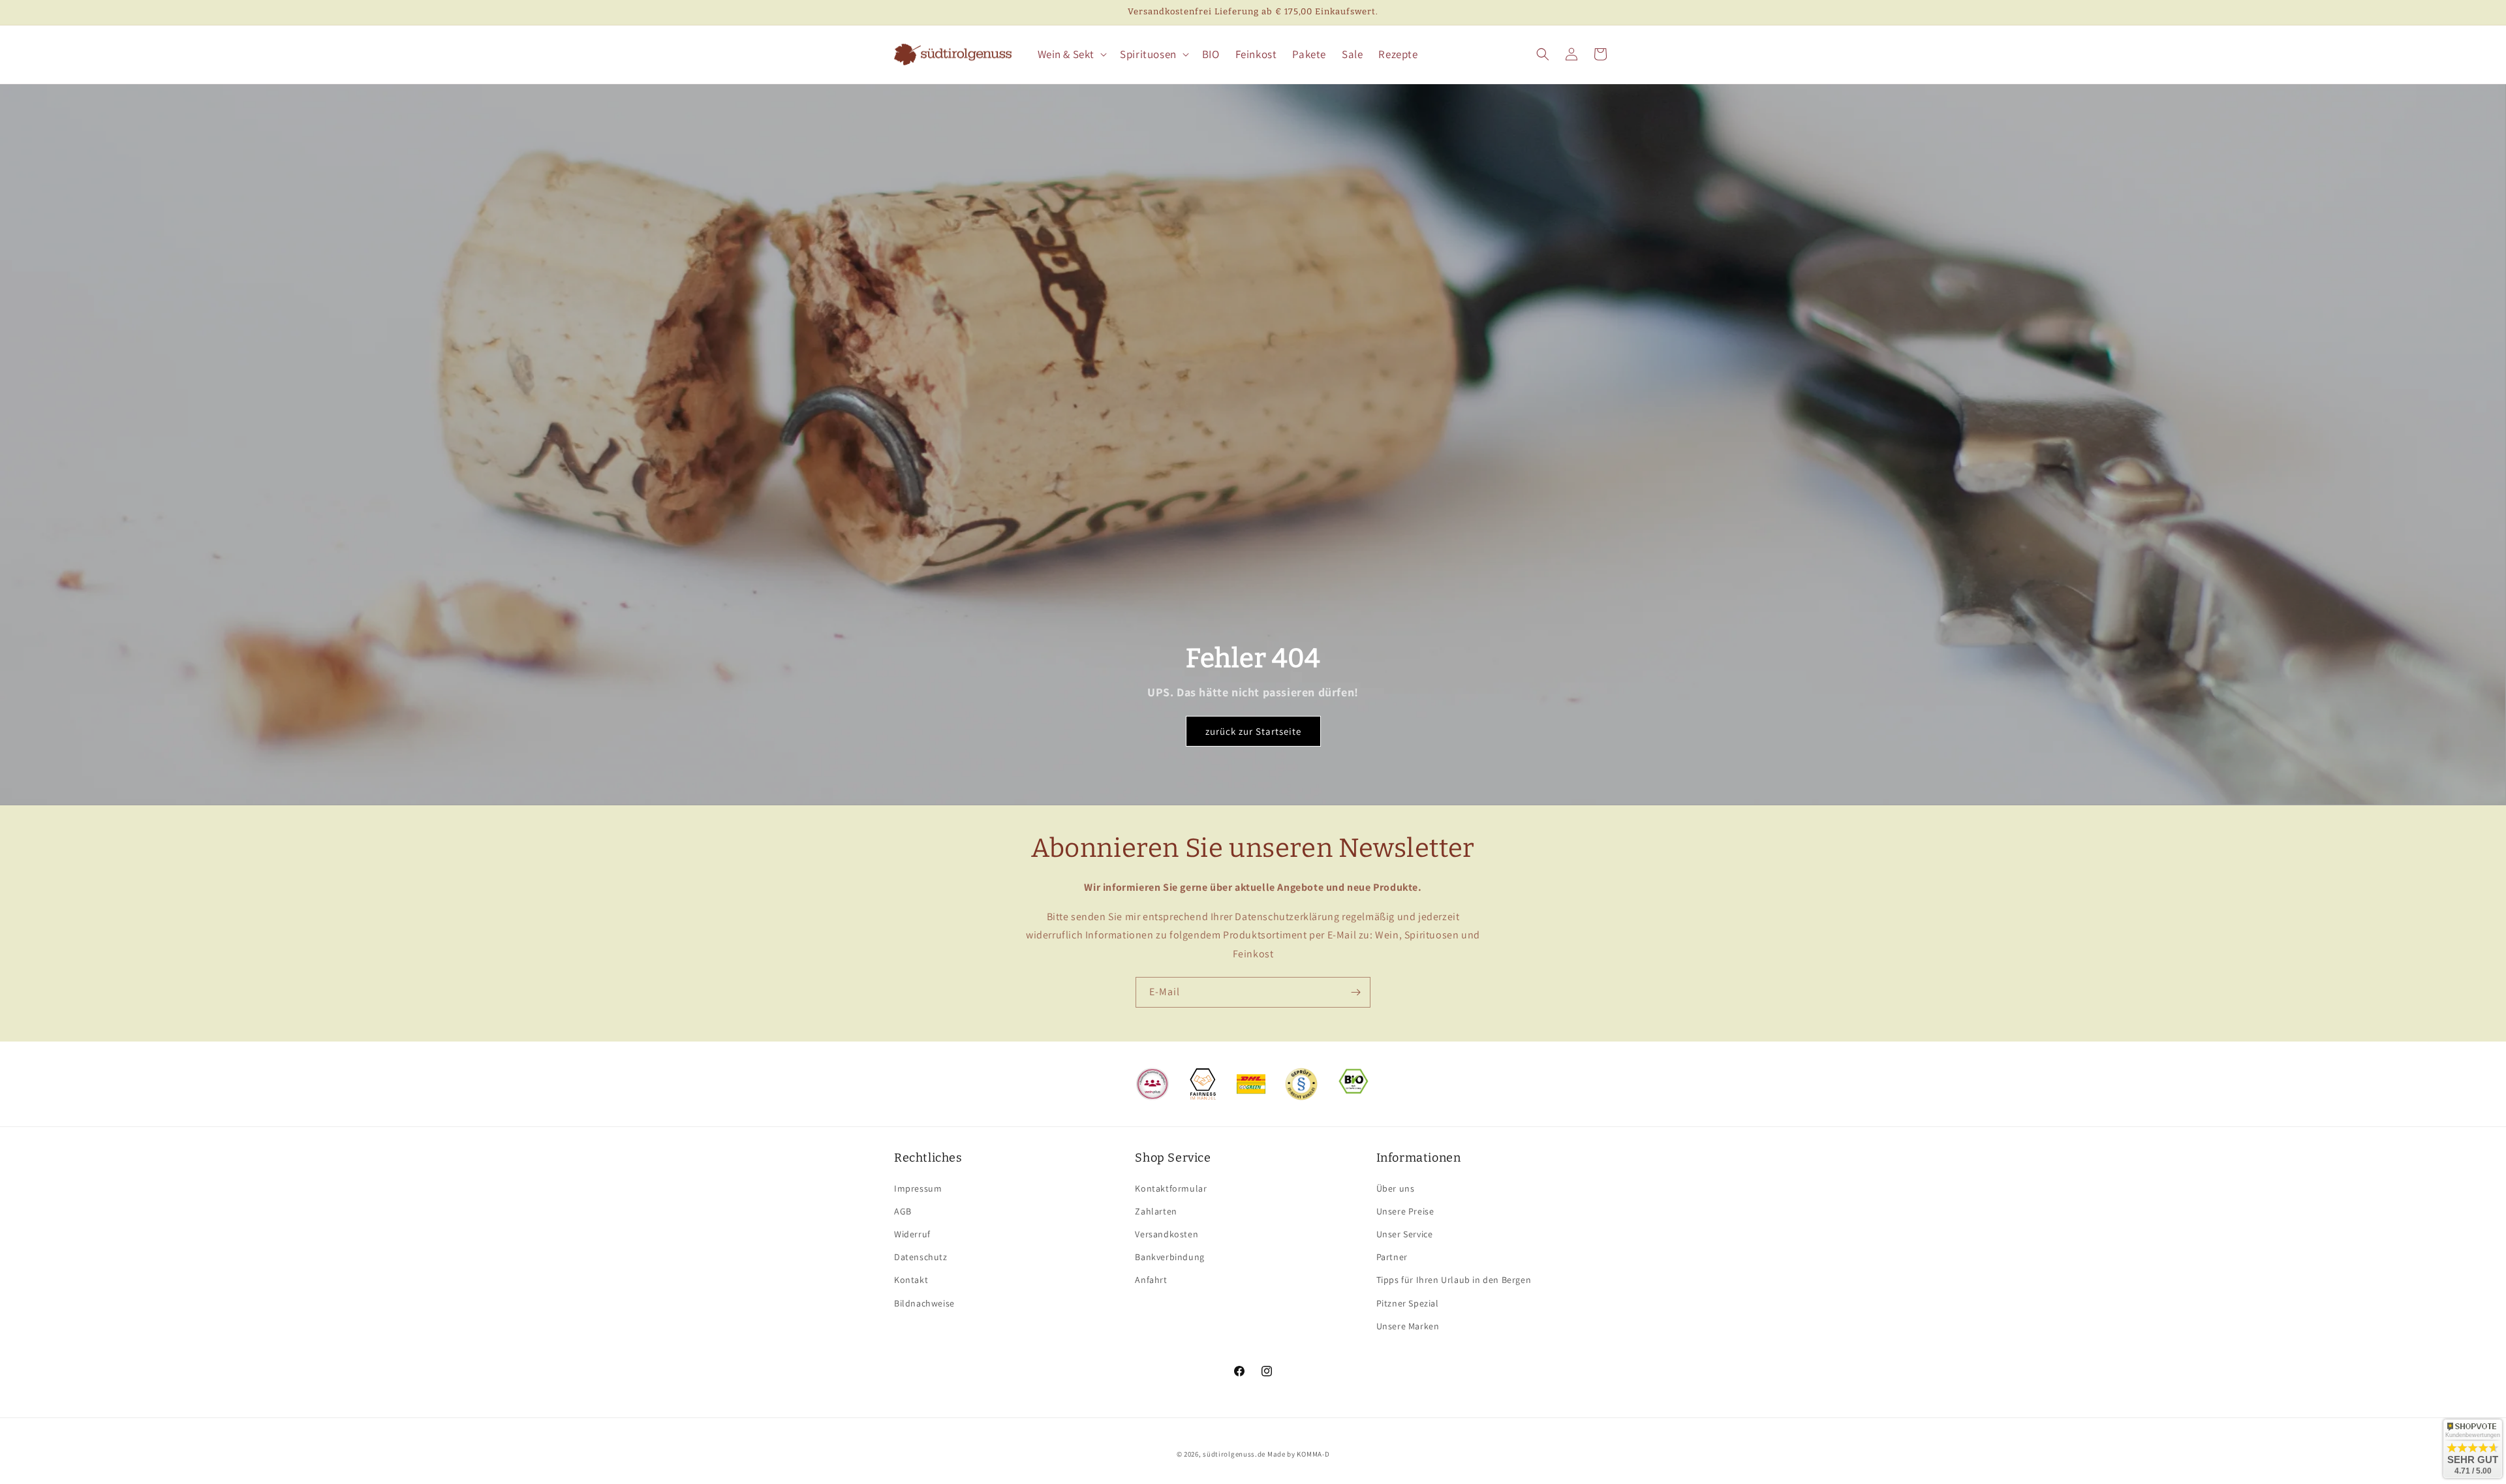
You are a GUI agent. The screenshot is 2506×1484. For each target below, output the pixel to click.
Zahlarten (1156, 1211)
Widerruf (912, 1234)
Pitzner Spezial (1408, 1303)
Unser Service (1405, 1234)
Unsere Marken (1408, 1326)
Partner (1392, 1257)
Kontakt (911, 1280)
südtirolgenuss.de (1234, 1454)
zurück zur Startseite (1253, 731)
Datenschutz (921, 1257)
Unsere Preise (1405, 1211)
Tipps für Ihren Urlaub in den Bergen (1454, 1280)
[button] (1071, 54)
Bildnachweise (924, 1303)
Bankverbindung (1169, 1257)
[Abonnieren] (1355, 992)
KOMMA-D (1313, 1454)
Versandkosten (1167, 1234)
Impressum (918, 1188)
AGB (903, 1211)
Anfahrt (1151, 1280)
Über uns (1396, 1188)
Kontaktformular (1171, 1188)
